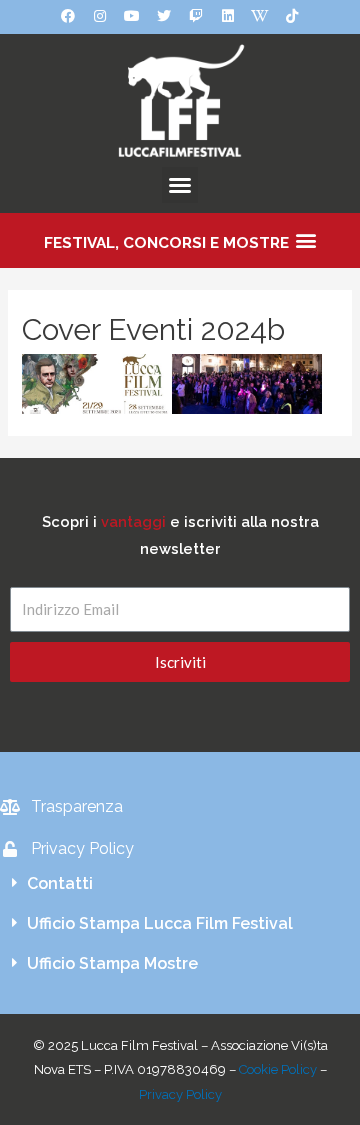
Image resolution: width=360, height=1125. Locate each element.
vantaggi (133, 521)
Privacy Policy (180, 1094)
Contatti (60, 883)
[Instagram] (100, 16)
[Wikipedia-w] (260, 16)
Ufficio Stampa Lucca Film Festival (160, 923)
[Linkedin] (228, 16)
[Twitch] (196, 16)
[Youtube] (132, 16)
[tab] (180, 884)
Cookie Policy (278, 1069)
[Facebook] (68, 16)
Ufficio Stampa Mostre (112, 963)
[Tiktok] (292, 16)
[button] (180, 185)
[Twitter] (164, 16)
